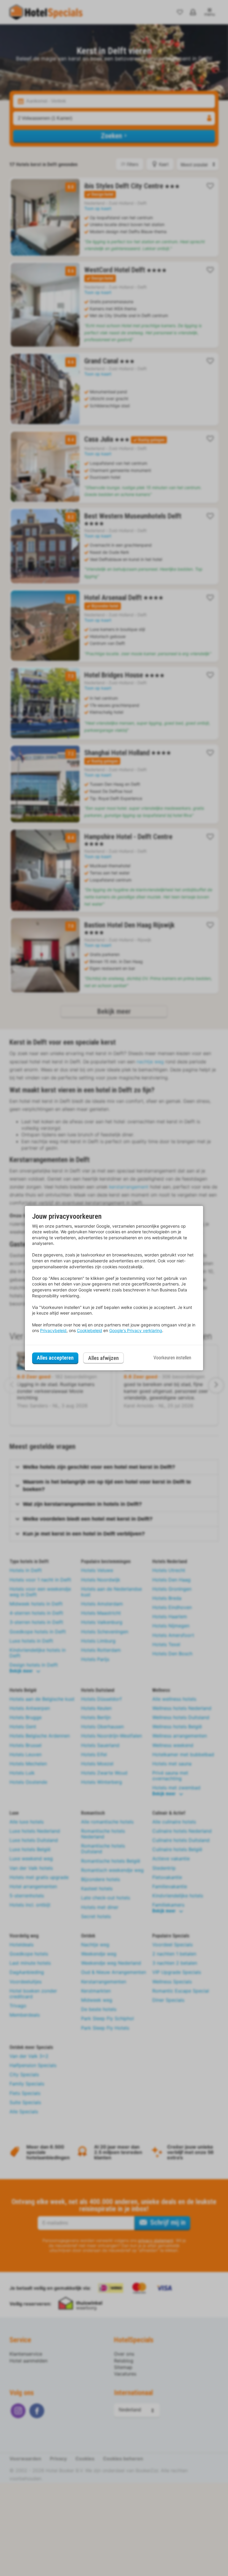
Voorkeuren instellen (172, 1358)
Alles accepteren (55, 1358)
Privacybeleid (53, 1330)
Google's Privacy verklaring (136, 1330)
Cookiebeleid (90, 1330)
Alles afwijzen (103, 1358)
